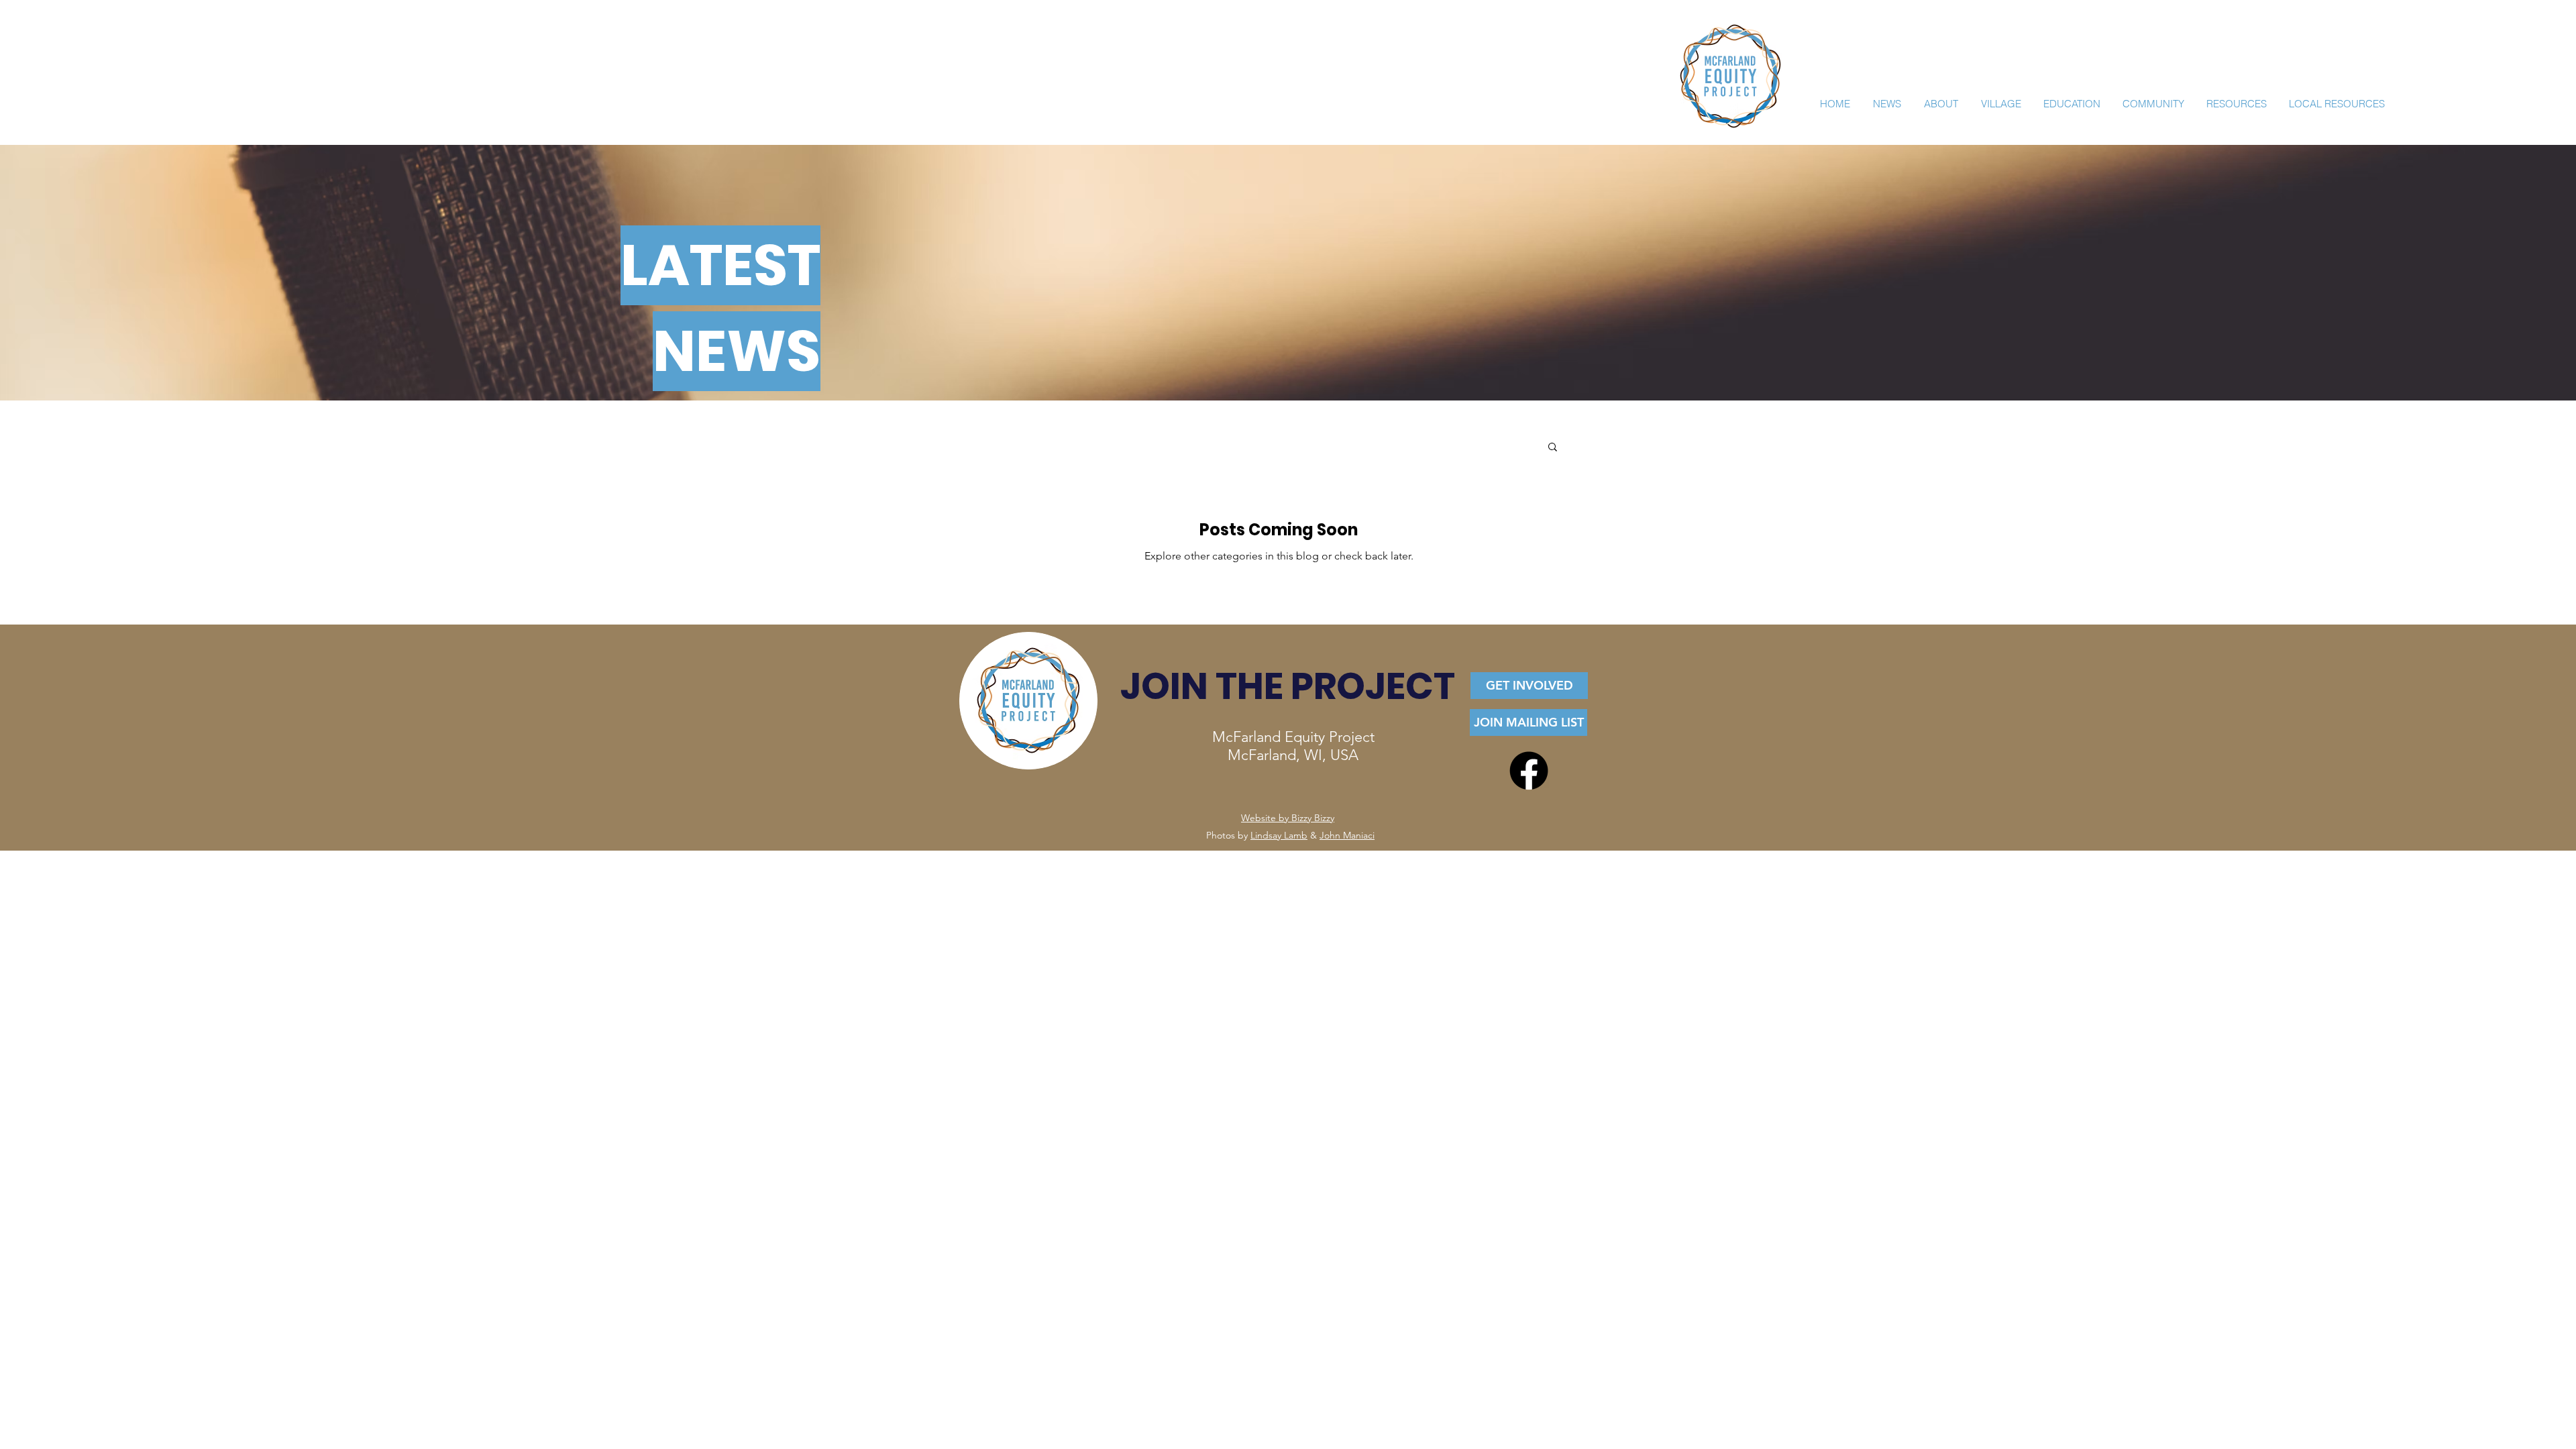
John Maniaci (1347, 835)
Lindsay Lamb (1279, 835)
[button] (1553, 448)
